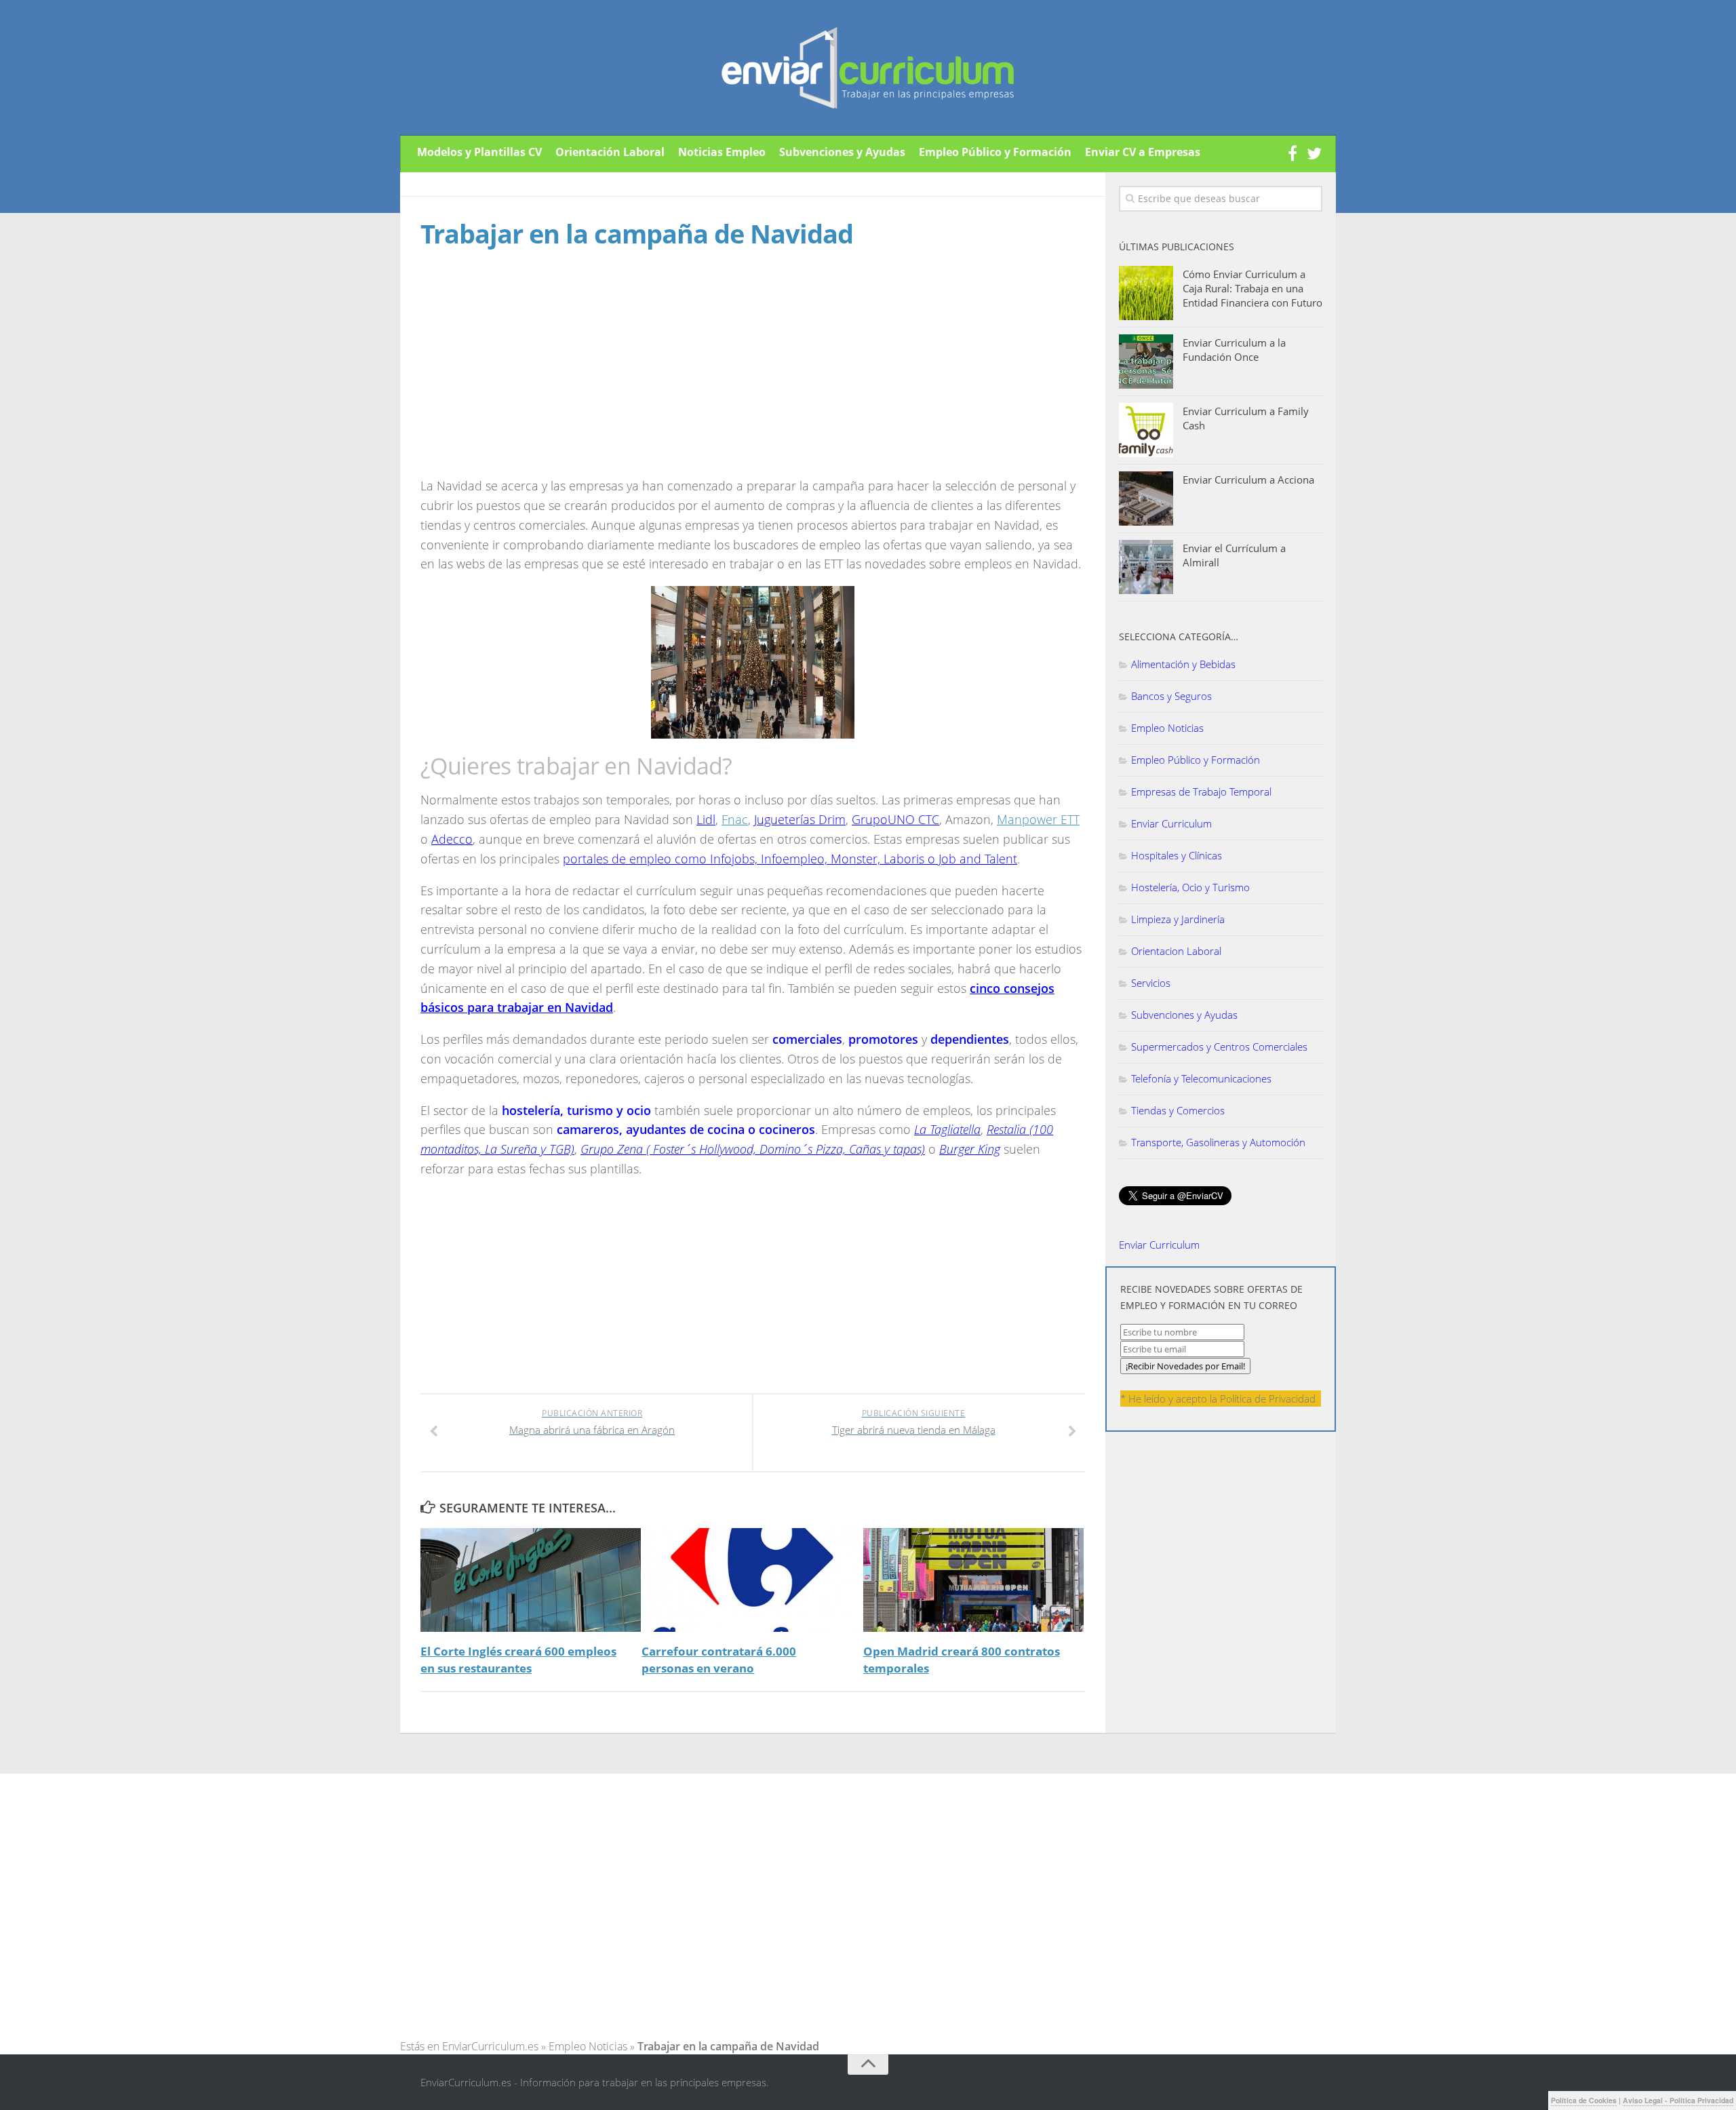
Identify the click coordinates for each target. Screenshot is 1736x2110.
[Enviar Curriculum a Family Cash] (1146, 430)
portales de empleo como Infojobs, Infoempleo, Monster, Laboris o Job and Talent (790, 859)
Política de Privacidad (1268, 1399)
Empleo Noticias (1167, 728)
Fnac (735, 819)
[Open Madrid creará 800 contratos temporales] (973, 1580)
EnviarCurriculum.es (490, 2046)
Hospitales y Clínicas (1177, 855)
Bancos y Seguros (1171, 696)
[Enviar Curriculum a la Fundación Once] (1146, 362)
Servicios (1151, 983)
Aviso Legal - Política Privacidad (1678, 2100)
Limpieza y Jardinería (1178, 919)
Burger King (970, 1149)
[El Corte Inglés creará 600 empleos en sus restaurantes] (531, 1580)
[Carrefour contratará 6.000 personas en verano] (752, 1580)
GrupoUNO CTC (895, 819)
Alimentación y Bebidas (1183, 664)
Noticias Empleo (722, 152)
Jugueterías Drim (800, 819)
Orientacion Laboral (1176, 951)
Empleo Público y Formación (995, 152)
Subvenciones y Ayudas (842, 152)
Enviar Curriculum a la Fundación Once (1234, 350)
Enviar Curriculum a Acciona (1248, 480)
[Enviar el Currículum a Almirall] (1146, 567)
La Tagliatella (947, 1129)
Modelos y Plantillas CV (479, 152)
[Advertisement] (534, 376)
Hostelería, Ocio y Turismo (1190, 887)
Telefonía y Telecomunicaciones (1201, 1078)
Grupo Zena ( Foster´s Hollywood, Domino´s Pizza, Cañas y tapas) (753, 1149)
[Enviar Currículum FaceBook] (1293, 154)
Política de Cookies (1584, 2100)
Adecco (452, 839)
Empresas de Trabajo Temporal (1201, 792)
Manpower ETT (1038, 819)
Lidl (706, 819)
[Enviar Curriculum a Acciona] (1146, 499)
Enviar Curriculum (1171, 823)
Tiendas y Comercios (1178, 1110)
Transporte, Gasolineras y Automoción (1218, 1142)
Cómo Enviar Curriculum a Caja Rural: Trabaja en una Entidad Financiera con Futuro (1252, 288)
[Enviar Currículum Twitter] (1314, 154)
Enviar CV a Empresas (1143, 152)
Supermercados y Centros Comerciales (1219, 1047)
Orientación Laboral (610, 152)
